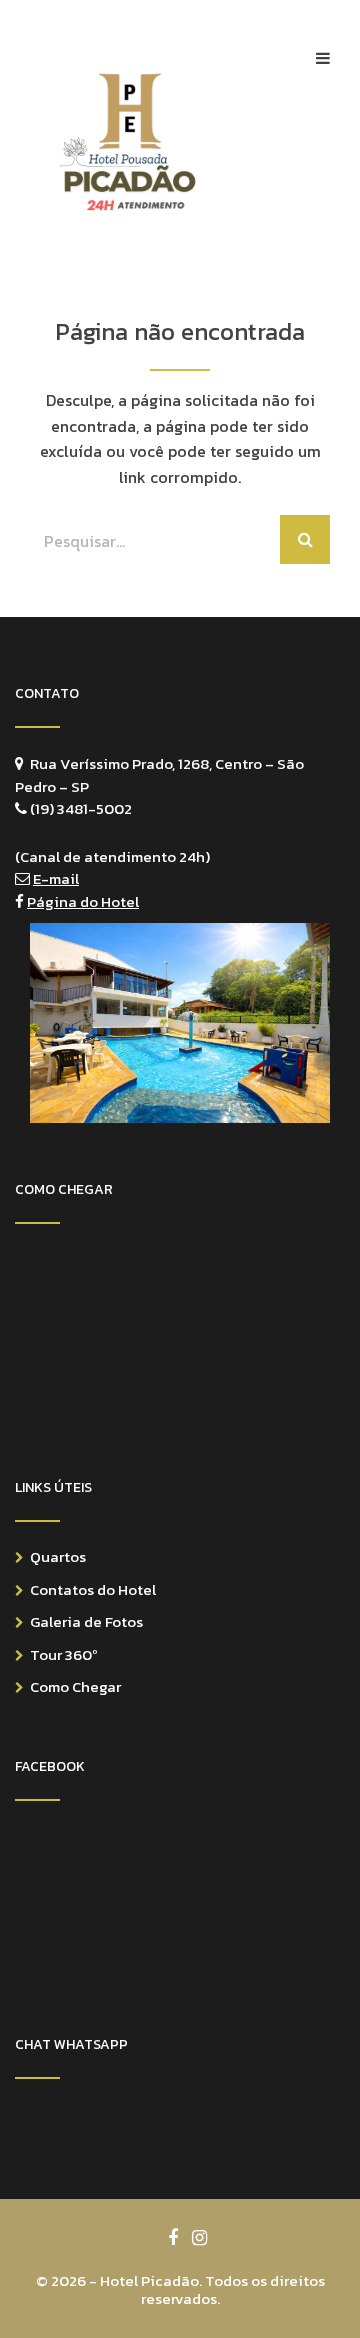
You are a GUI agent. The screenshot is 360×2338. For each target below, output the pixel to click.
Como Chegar (75, 1686)
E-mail (56, 878)
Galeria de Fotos (86, 1621)
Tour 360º (64, 1654)
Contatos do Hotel (93, 1589)
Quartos (58, 1556)
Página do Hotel (83, 901)
